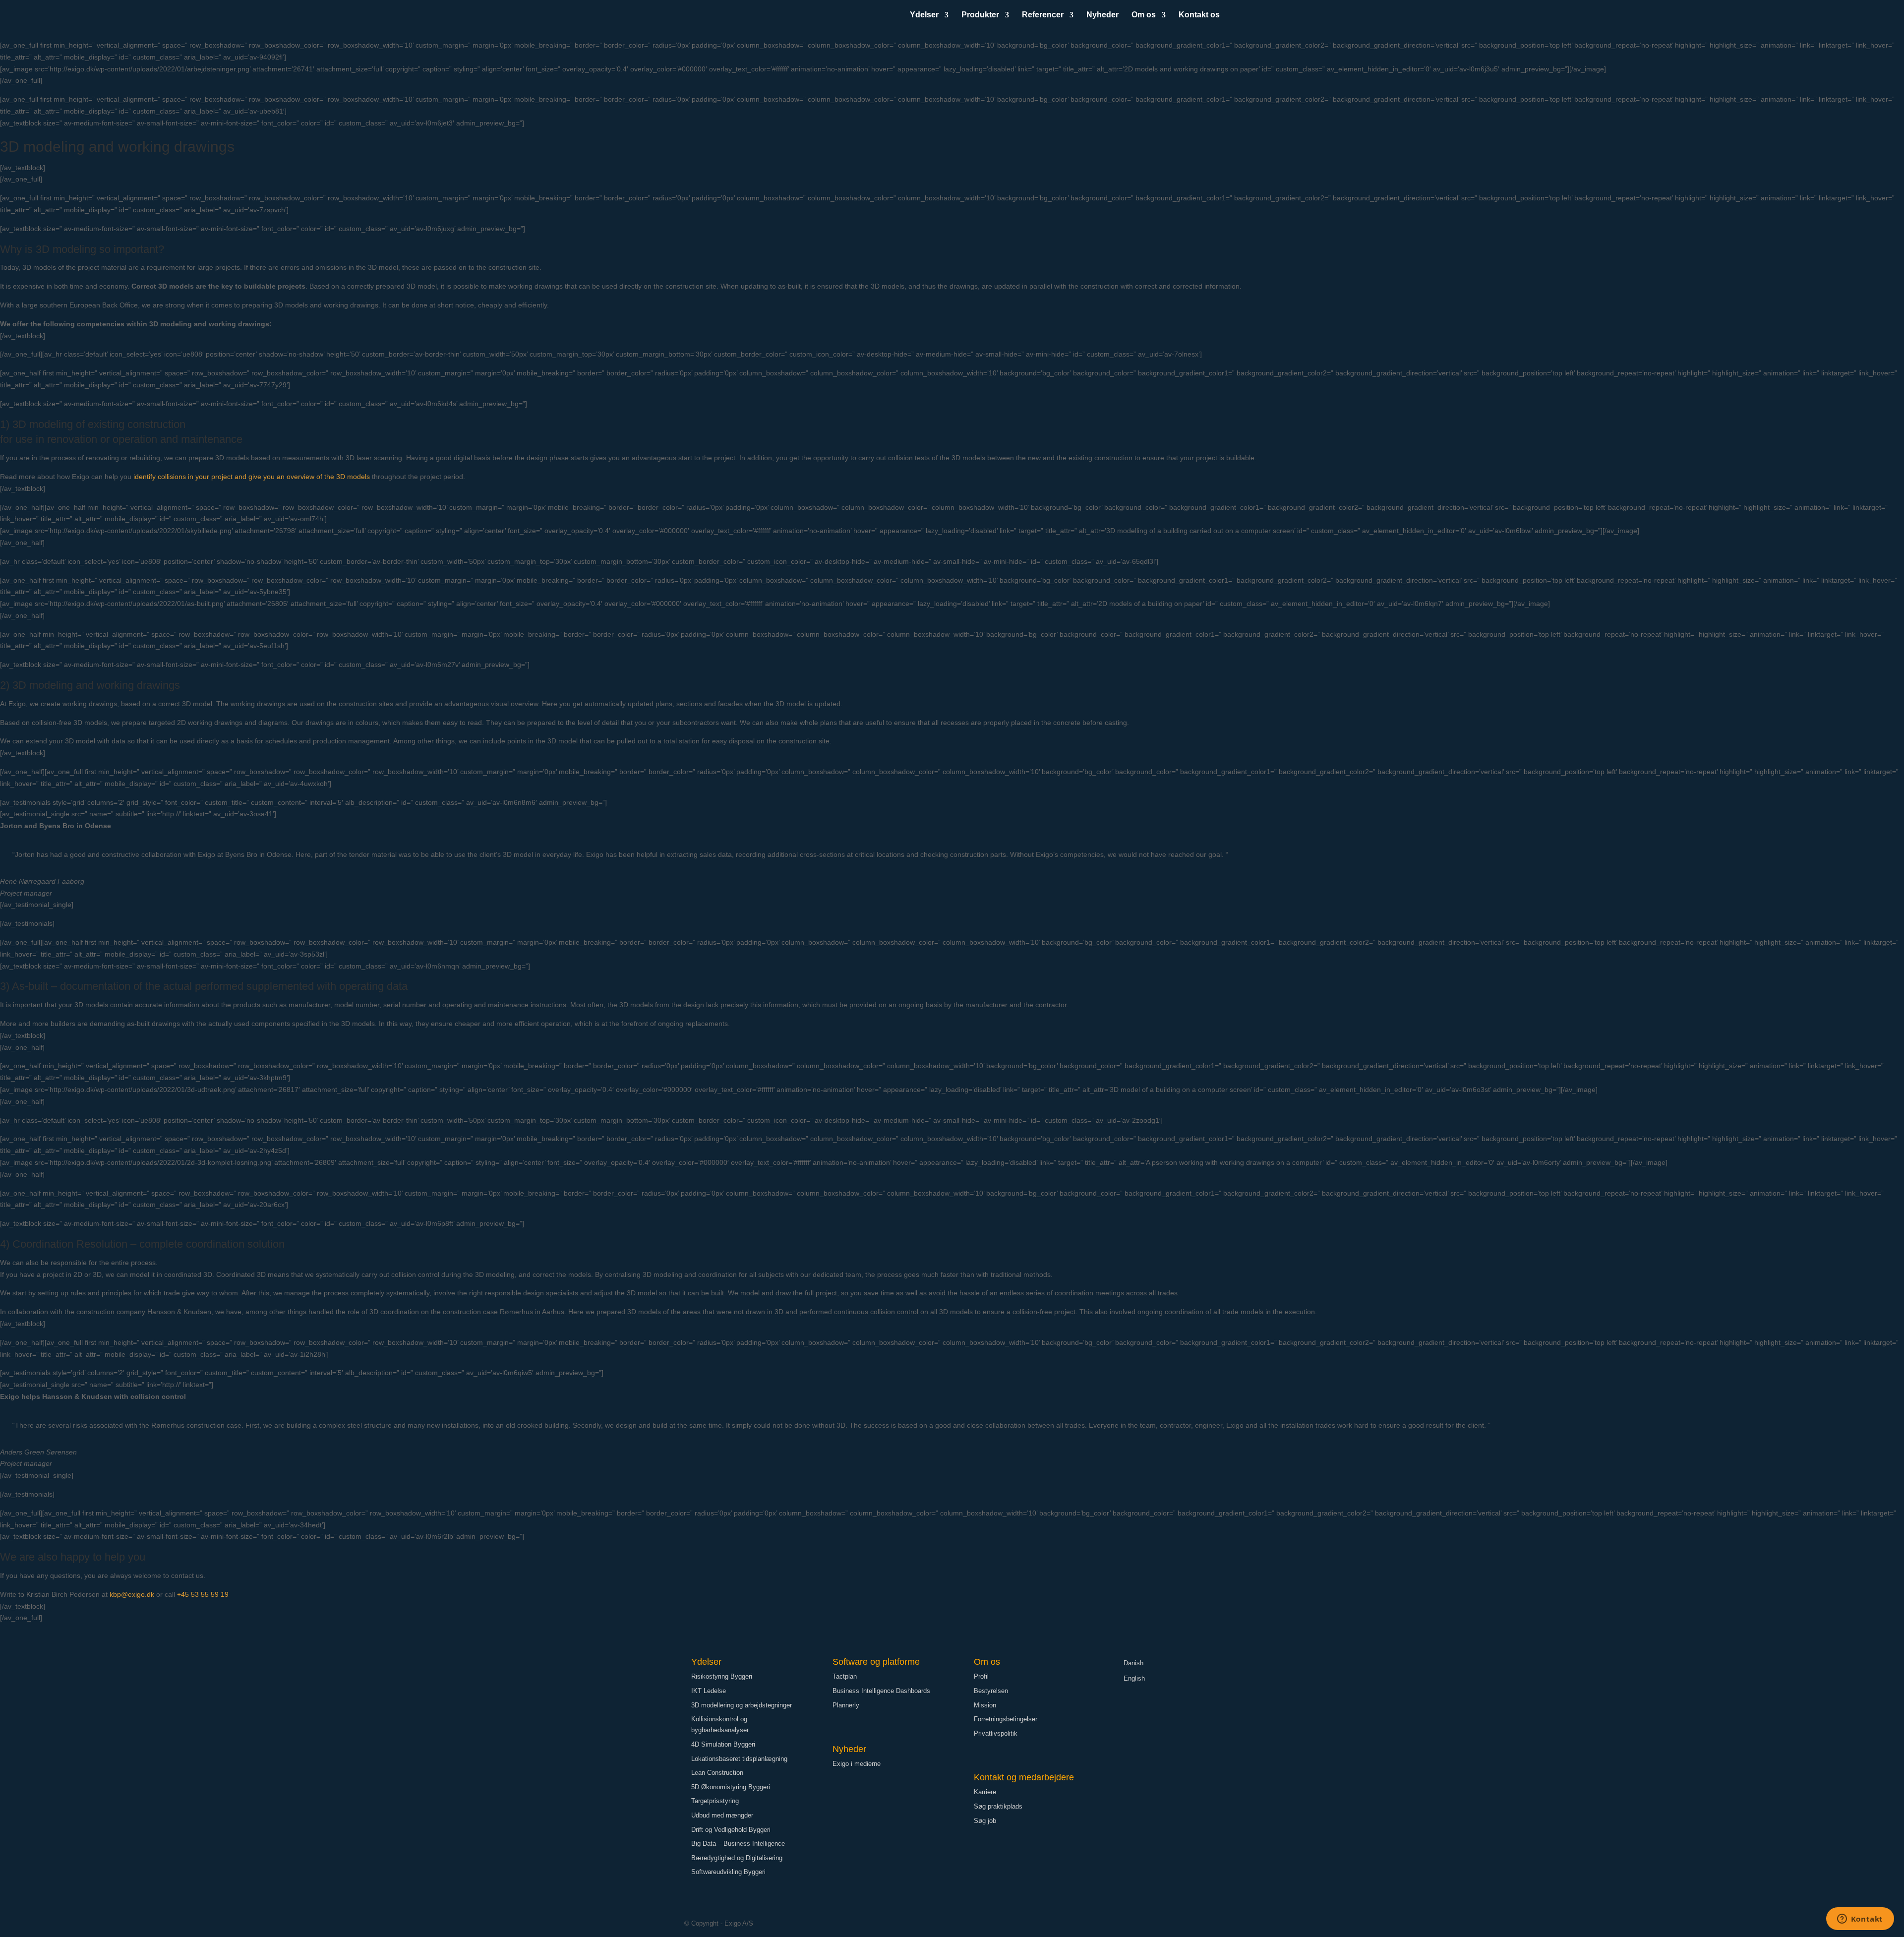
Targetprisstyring (715, 1801)
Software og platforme (876, 1662)
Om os (1144, 15)
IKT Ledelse (709, 1691)
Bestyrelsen (991, 1691)
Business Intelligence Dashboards (881, 1691)
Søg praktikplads (998, 1806)
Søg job (985, 1821)
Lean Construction (717, 1773)
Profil (981, 1676)
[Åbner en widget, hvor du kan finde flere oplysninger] (1860, 1920)
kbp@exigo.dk (132, 1594)
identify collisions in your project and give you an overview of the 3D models (252, 477)
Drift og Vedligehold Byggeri (731, 1830)
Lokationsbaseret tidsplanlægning (739, 1759)
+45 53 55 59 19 (203, 1594)
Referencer (1043, 15)
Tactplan (845, 1676)
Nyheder (1102, 15)
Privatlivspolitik (996, 1733)
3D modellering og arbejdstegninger (742, 1705)
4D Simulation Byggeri (723, 1744)
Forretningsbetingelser (1006, 1719)
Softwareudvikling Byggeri (728, 1872)
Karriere (985, 1792)
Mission (985, 1705)
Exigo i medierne (857, 1764)
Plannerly (846, 1705)
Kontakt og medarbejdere (1024, 1777)
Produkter (980, 15)
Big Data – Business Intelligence (738, 1844)
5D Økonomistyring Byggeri (731, 1787)
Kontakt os (1199, 15)
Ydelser (924, 15)
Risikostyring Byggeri (722, 1676)
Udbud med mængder (722, 1815)
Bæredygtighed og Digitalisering (737, 1858)
